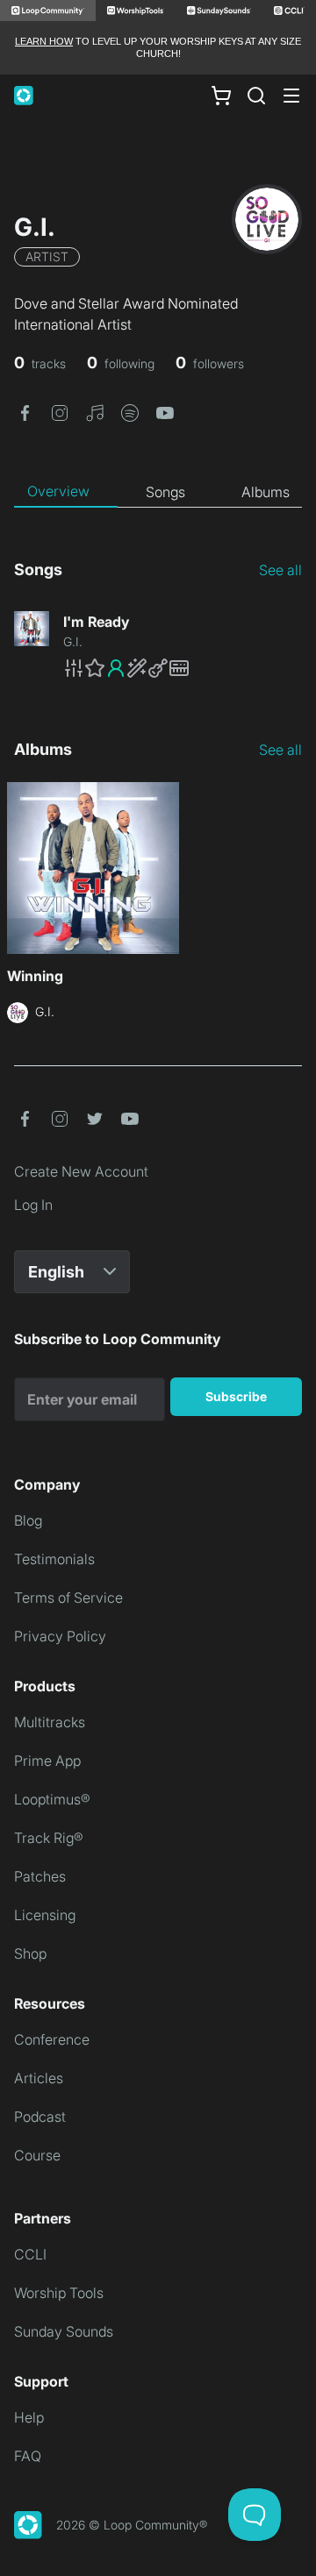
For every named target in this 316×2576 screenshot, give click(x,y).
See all (280, 570)
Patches (40, 1876)
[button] (25, 412)
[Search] (256, 96)
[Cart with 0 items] (221, 95)
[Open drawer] (291, 96)
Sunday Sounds (64, 2331)
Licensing (45, 1915)
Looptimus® (52, 1799)
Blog (28, 1520)
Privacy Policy (60, 1636)
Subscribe (236, 1396)
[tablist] (158, 492)
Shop (30, 1953)
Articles (39, 2078)
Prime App (47, 1761)
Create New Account (81, 1171)
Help (29, 2417)
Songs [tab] (165, 492)
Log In (33, 1205)
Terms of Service (68, 1598)
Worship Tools (59, 2293)
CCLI (30, 2254)
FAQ (28, 2456)
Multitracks (50, 1722)
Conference (52, 2039)
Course (37, 2155)
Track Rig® (49, 1838)
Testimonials (54, 1559)
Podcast (40, 2117)
